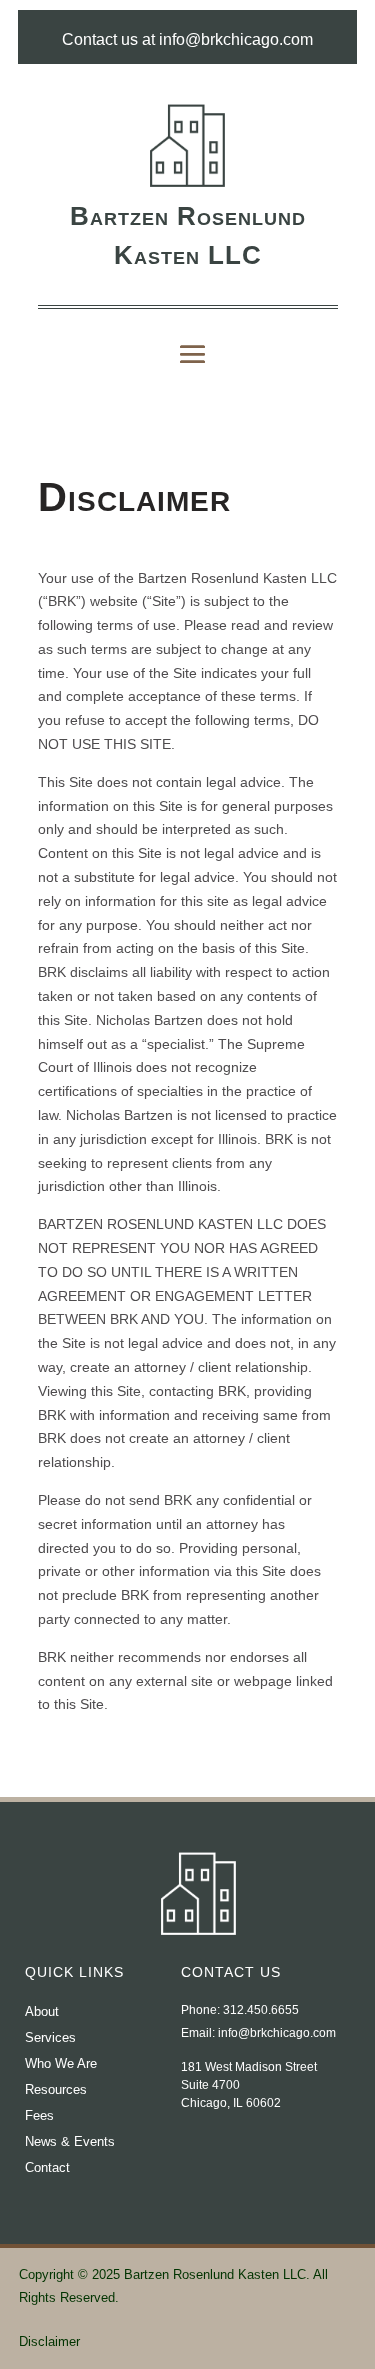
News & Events (70, 2141)
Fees (39, 2115)
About (42, 2011)
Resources (56, 2089)
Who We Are (61, 2063)
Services (50, 2037)
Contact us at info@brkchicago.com (187, 39)
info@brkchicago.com (277, 2033)
